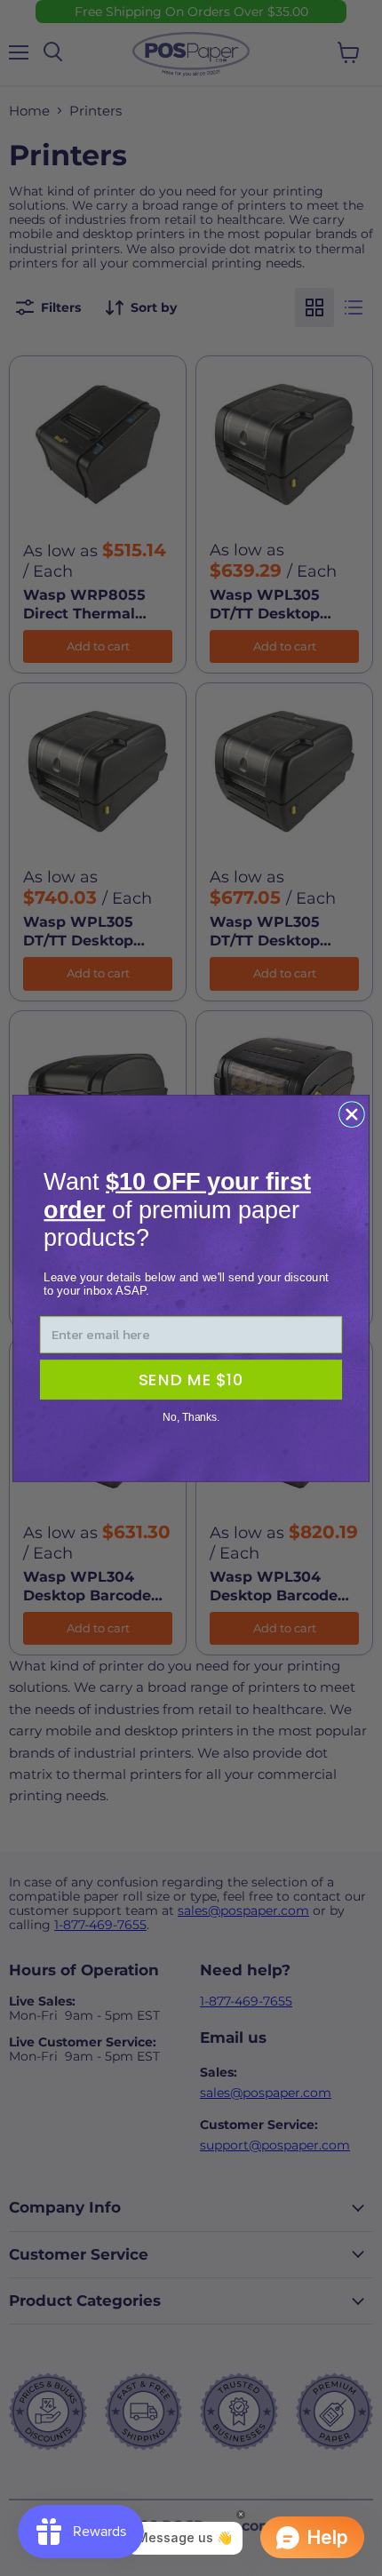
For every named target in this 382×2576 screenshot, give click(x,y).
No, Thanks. (191, 1417)
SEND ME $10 (191, 1379)
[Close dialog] (352, 1113)
